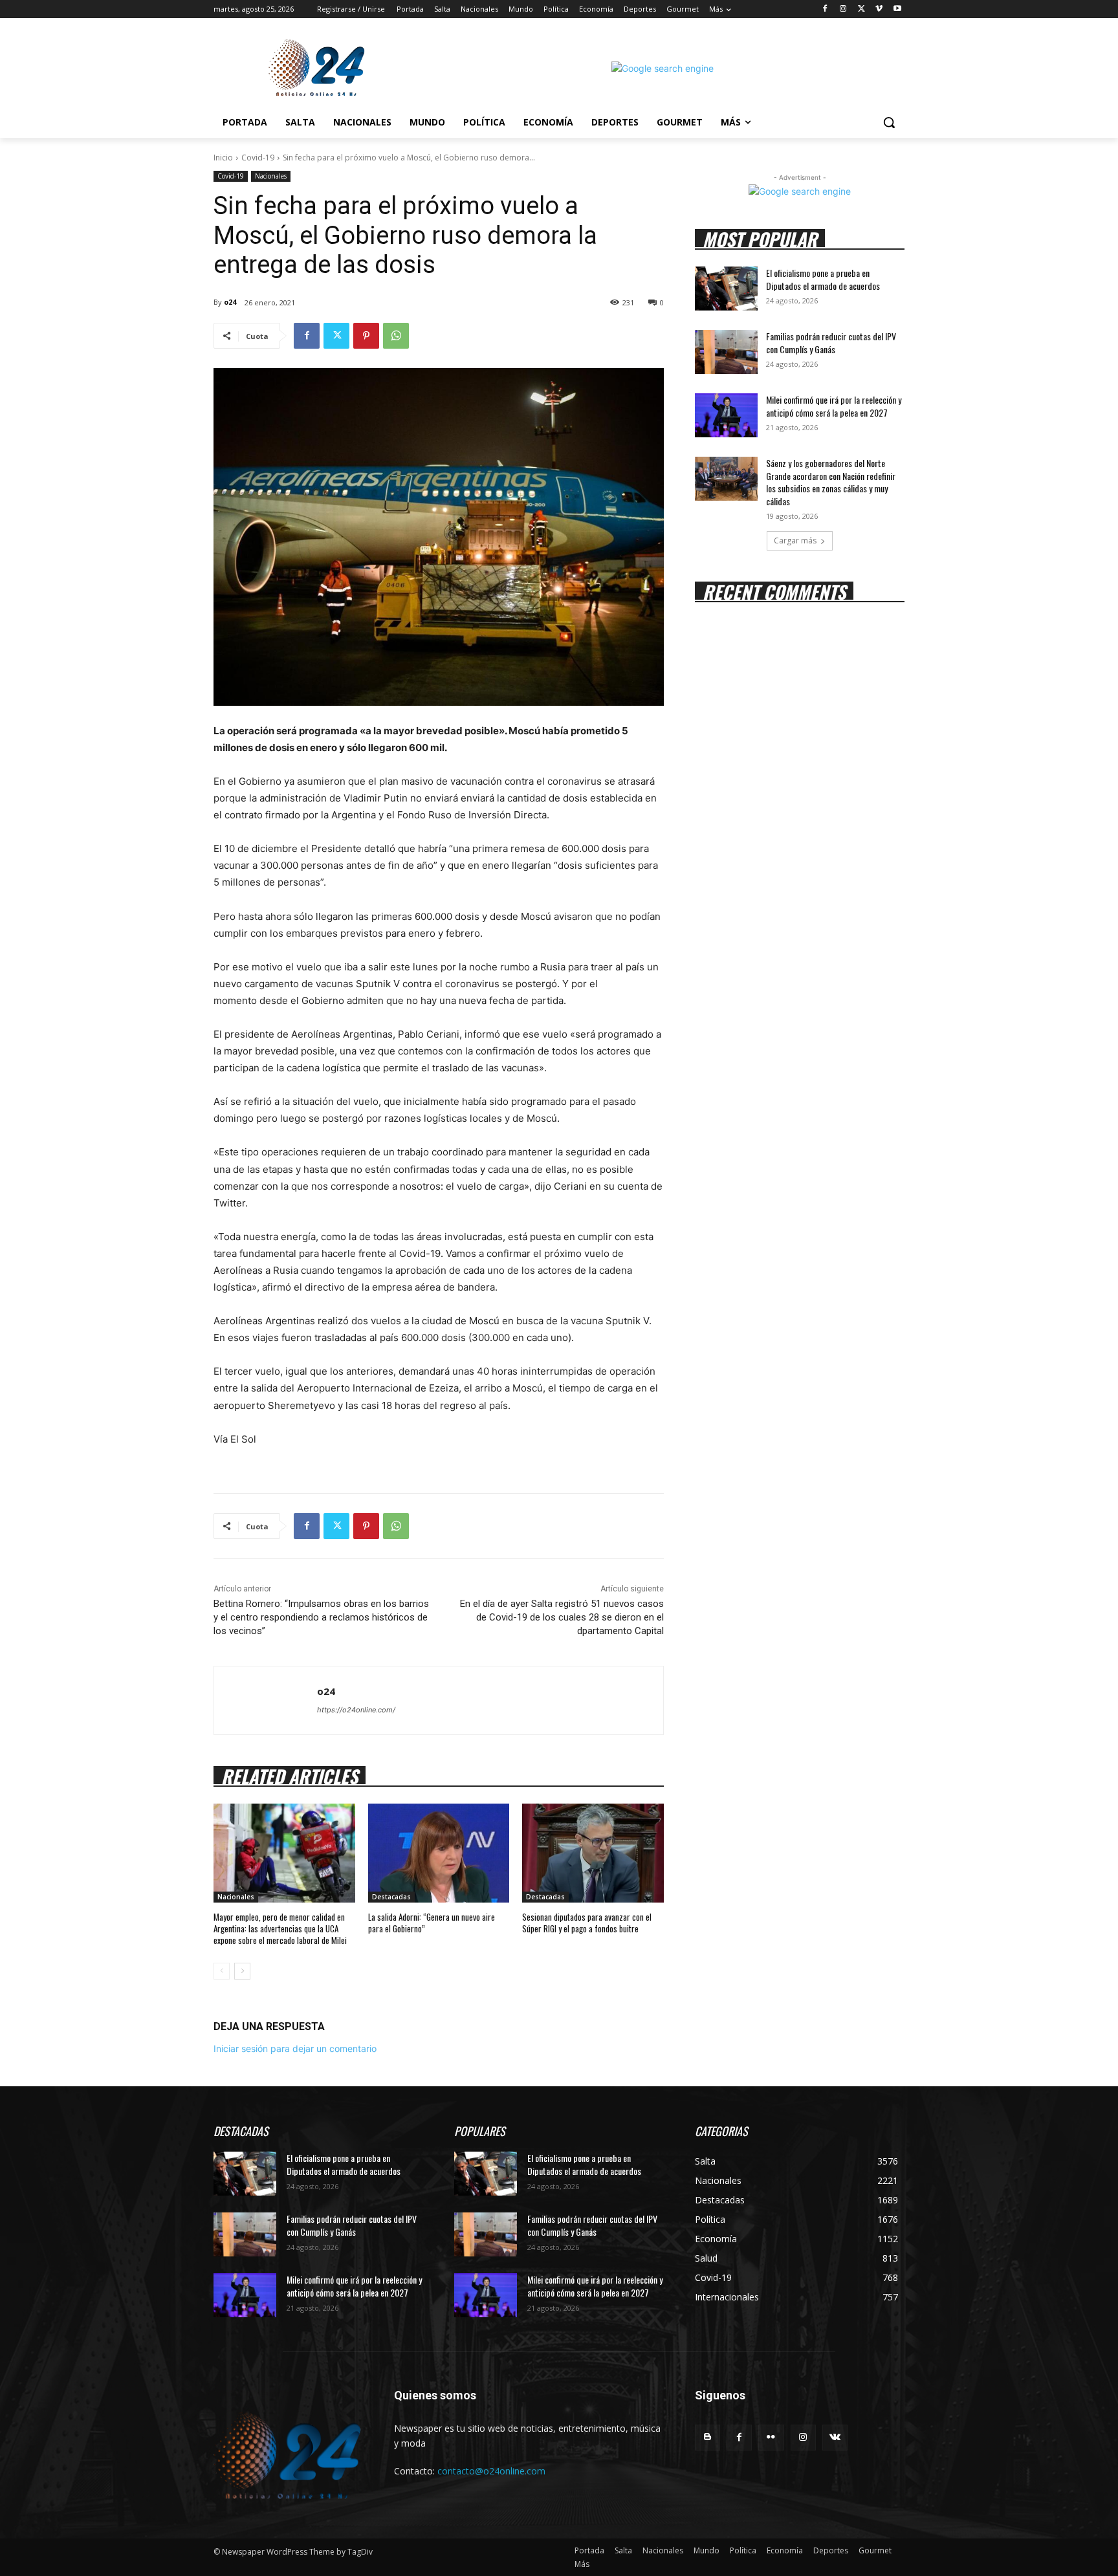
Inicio (223, 158)
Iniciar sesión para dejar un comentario (295, 2048)
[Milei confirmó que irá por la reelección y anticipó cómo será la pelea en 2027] (726, 415)
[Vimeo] (879, 9)
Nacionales (271, 176)
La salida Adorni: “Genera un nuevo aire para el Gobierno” (432, 1923)
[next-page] (242, 1971)
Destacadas (391, 1897)
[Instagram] (843, 9)
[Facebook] (825, 9)
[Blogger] (707, 2437)
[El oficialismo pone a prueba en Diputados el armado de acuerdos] (726, 289)
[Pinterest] (366, 336)
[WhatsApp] (396, 336)
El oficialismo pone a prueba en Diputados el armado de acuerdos (823, 279)
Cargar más (795, 540)
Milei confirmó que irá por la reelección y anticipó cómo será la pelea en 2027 (834, 406)
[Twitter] (861, 9)
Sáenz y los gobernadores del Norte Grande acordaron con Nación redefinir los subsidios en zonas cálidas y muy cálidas (831, 482)
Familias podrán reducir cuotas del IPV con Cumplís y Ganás (831, 343)
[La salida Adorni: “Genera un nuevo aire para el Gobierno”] (439, 1853)
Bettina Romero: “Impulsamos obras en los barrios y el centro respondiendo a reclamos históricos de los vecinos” (321, 1617)
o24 (230, 302)
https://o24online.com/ (356, 1710)
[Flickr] (771, 2437)
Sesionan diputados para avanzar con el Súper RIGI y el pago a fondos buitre (587, 1923)
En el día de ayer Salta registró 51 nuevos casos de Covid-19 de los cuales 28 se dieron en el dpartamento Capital (562, 1617)
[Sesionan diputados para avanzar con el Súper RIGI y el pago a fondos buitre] (593, 1853)
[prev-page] (222, 1971)
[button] (889, 122)
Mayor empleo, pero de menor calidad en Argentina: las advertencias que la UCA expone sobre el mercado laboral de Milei (280, 1928)
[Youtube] (897, 9)
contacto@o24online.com (491, 2471)
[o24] (266, 1700)
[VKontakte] (835, 2437)
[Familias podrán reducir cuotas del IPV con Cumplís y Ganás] (726, 352)
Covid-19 (258, 158)
